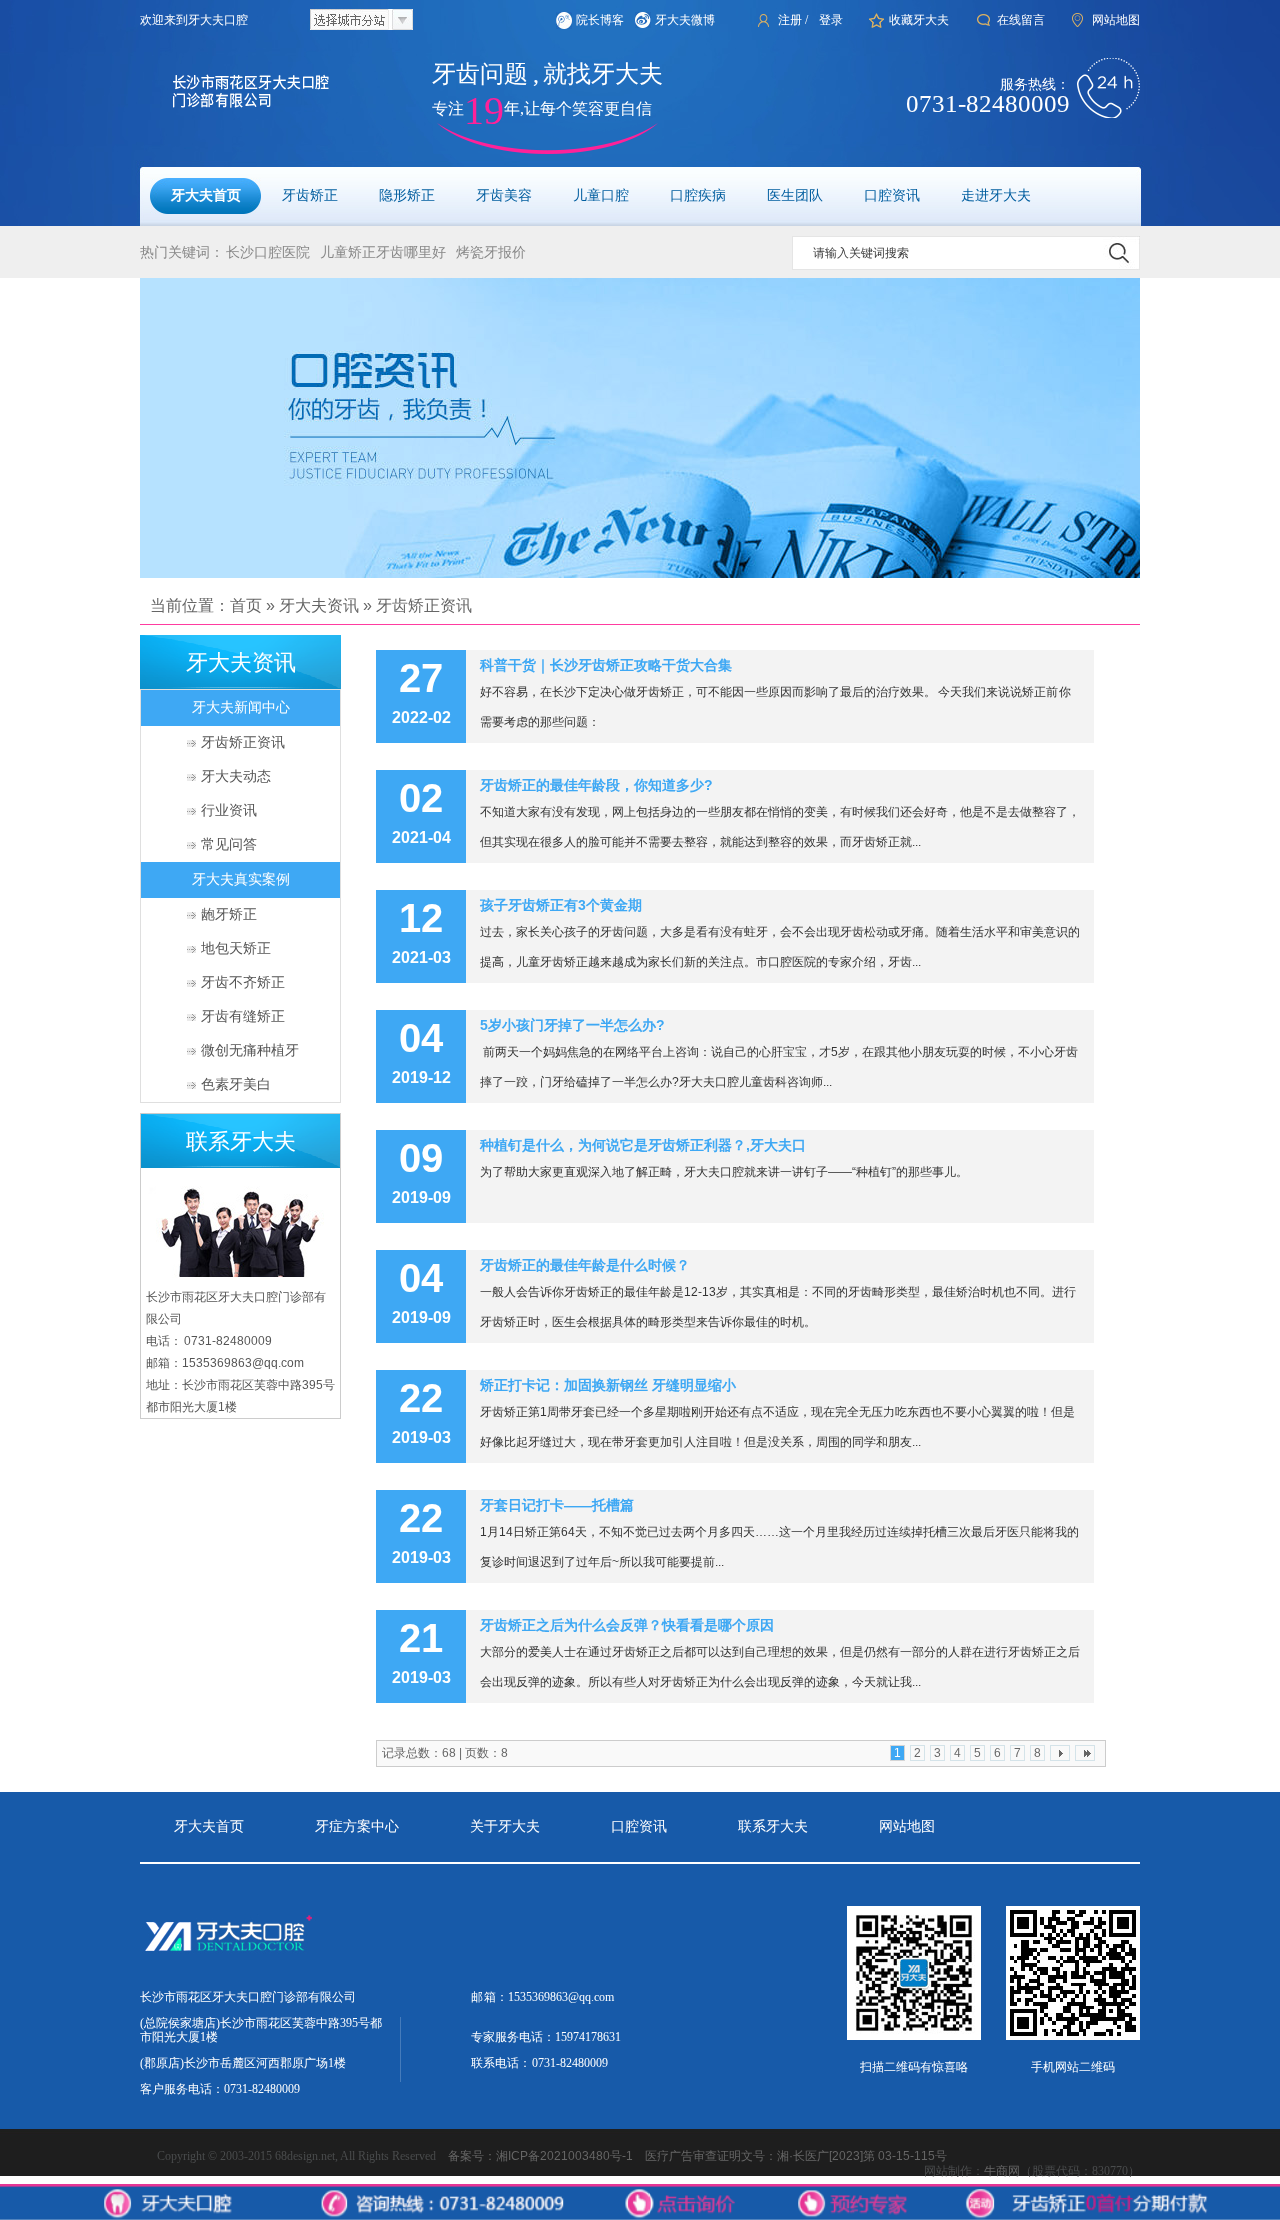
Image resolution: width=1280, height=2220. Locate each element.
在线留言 (1021, 20)
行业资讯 (229, 810)
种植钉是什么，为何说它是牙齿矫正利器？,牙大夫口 (643, 1145)
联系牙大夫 (773, 1826)
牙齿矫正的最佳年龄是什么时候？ (585, 1265)
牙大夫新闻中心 (241, 707)
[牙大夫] (266, 1950)
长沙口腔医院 (268, 252)
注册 (790, 20)
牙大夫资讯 (319, 605)
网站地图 (1116, 20)
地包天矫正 (236, 948)
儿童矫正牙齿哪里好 (383, 252)
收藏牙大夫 (919, 20)
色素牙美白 (236, 1084)
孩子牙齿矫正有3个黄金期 (561, 905)
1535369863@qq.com (561, 1997)
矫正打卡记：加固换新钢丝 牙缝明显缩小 (608, 1385)
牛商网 (1002, 2171)
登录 (831, 20)
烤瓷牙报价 (491, 252)
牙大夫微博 (685, 20)
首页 (246, 605)
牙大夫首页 (209, 1826)
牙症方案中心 (357, 1826)
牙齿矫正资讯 (424, 605)
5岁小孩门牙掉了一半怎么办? (572, 1025)
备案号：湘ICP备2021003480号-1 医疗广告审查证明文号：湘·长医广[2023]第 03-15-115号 (697, 2156)
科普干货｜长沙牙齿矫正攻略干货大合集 (606, 665)
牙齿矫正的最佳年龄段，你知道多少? (596, 785)
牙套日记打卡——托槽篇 (557, 1505)
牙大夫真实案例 (241, 879)
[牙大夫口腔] (223, 91)
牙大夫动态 (236, 776)
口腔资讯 (639, 1826)
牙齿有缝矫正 (243, 1016)
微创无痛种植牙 (250, 1050)
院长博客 (600, 20)
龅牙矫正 (229, 914)
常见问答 (229, 844)
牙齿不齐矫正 (243, 982)
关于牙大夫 (505, 1826)
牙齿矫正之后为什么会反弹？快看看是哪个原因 (627, 1625)
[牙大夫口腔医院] (640, 428)
